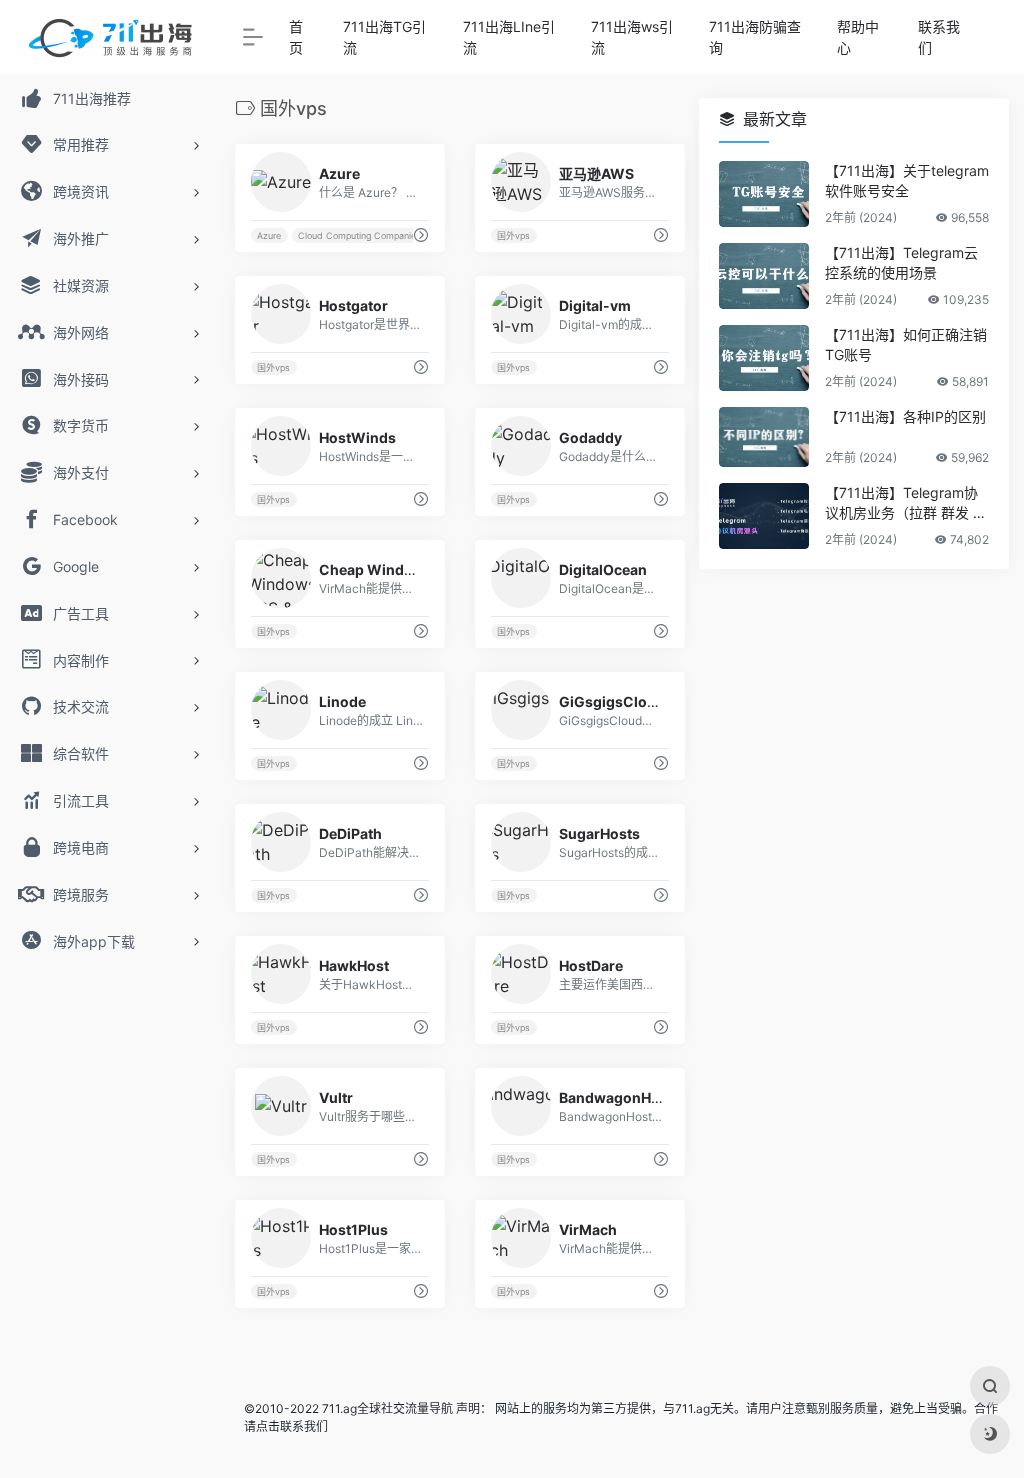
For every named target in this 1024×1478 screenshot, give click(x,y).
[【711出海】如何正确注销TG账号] (764, 358)
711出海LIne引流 (509, 37)
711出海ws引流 (632, 37)
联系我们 (939, 37)
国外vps (513, 235)
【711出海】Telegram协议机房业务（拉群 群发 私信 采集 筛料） (906, 503)
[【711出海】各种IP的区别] (764, 437)
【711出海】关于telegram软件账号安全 (907, 180)
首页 (296, 37)
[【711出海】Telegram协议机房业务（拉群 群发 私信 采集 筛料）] (764, 516)
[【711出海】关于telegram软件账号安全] (764, 194)
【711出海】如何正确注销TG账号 (906, 344)
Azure (269, 235)
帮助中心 (858, 37)
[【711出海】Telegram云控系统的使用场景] (764, 276)
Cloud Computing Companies (359, 235)
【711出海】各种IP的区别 (905, 416)
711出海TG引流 (384, 37)
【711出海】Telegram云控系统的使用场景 (901, 262)
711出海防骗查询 (755, 37)
